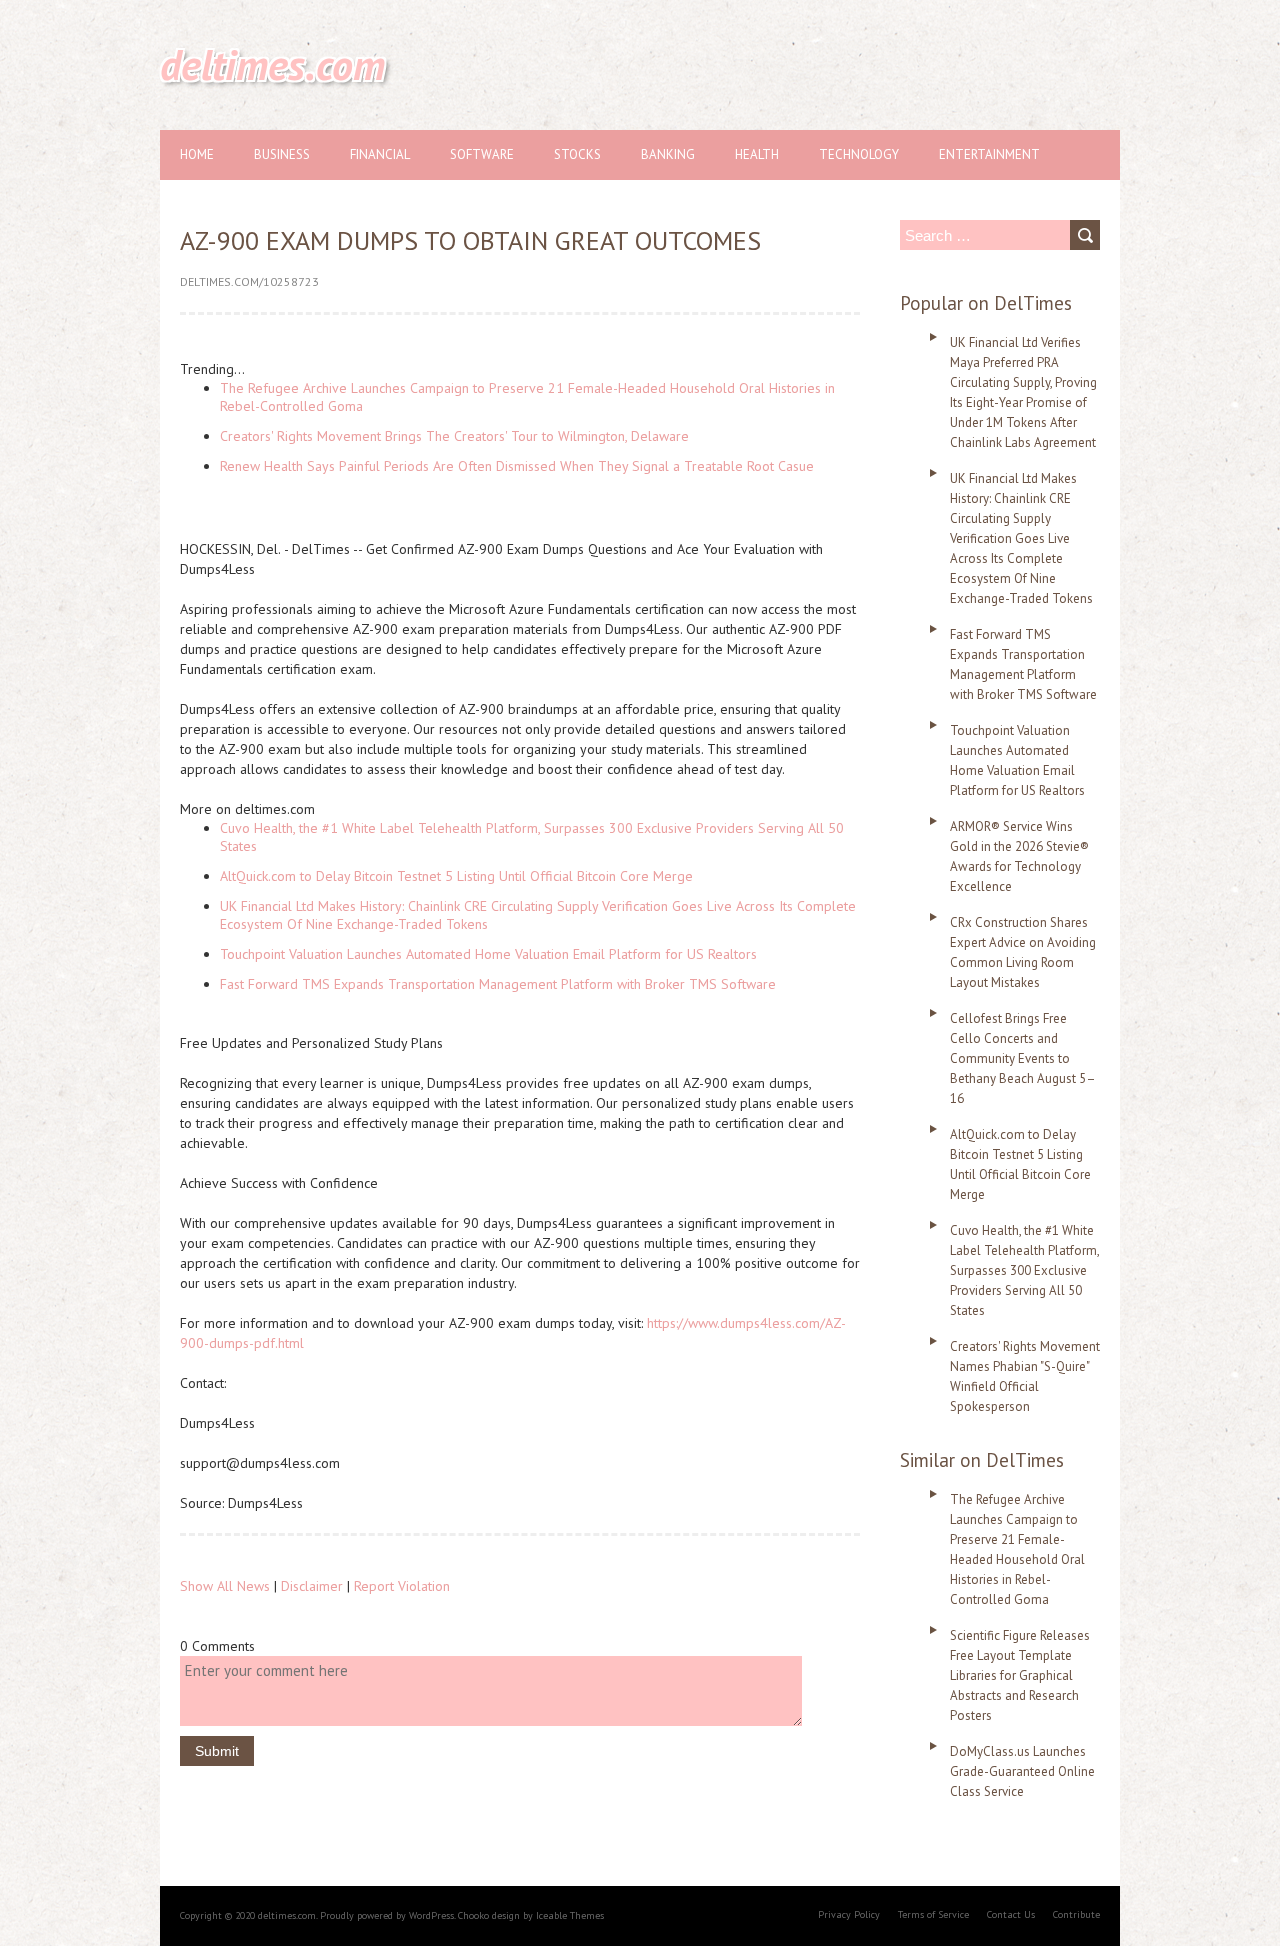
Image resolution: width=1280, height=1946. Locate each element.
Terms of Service (933, 1914)
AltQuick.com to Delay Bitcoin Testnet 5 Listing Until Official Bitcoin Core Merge (456, 876)
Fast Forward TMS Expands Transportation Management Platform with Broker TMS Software (498, 984)
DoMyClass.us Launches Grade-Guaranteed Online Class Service (1022, 1771)
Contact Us (1011, 1914)
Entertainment (989, 154)
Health (757, 154)
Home (197, 154)
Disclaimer (312, 1586)
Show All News (225, 1586)
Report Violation (402, 1586)
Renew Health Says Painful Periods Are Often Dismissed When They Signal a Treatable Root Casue (517, 466)
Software (482, 154)
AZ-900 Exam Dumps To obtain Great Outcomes (470, 240)
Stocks (577, 154)
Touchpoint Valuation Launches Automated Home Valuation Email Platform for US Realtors (488, 954)
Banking (668, 154)
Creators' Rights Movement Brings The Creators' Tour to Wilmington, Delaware (454, 436)
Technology (859, 154)
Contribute (1076, 1914)
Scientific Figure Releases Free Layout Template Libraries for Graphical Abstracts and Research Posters (1020, 1675)
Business (282, 154)
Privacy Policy (849, 1914)
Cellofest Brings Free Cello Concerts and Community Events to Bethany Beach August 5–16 (1023, 1058)
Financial (380, 154)
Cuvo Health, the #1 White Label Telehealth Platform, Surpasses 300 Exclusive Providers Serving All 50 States (1024, 1270)
